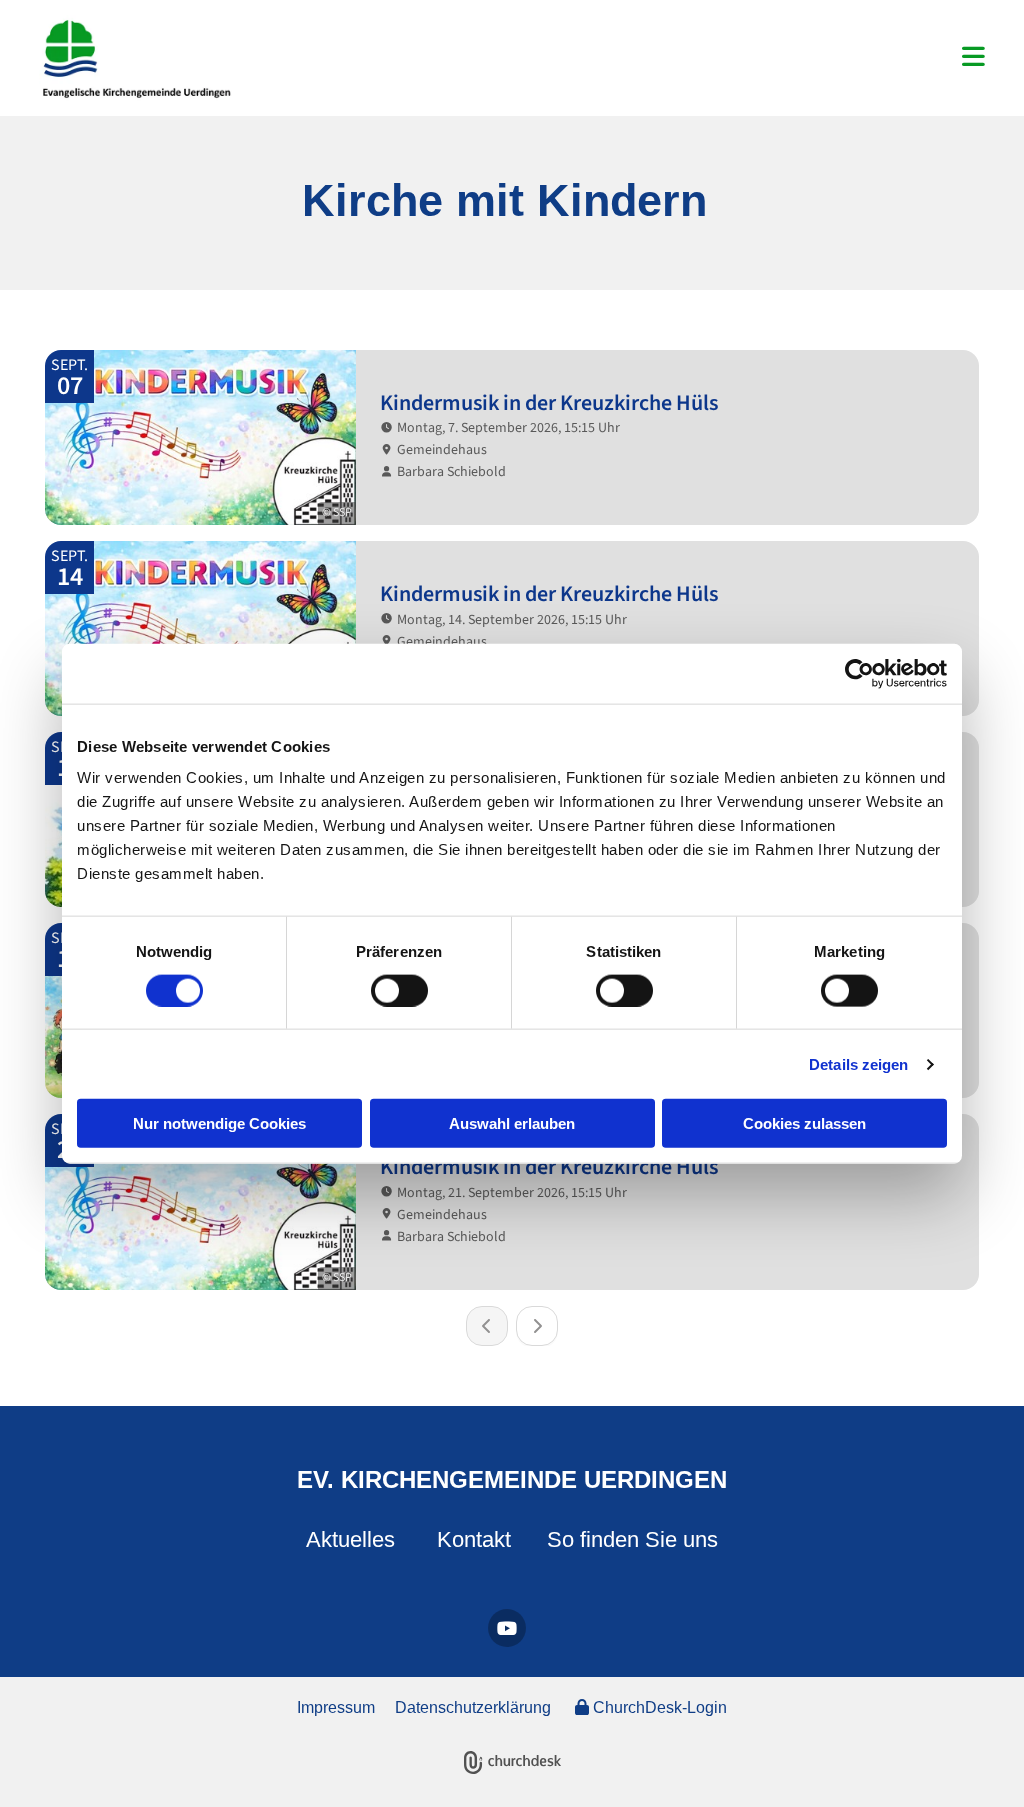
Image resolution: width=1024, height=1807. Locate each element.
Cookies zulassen (804, 1123)
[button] (674, 58)
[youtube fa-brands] (507, 1628)
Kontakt (474, 1539)
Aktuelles (350, 1539)
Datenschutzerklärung (473, 1707)
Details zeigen (858, 1063)
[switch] (399, 990)
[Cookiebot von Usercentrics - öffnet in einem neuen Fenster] (859, 673)
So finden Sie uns (632, 1539)
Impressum (336, 1707)
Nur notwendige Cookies (219, 1123)
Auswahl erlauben (512, 1123)
